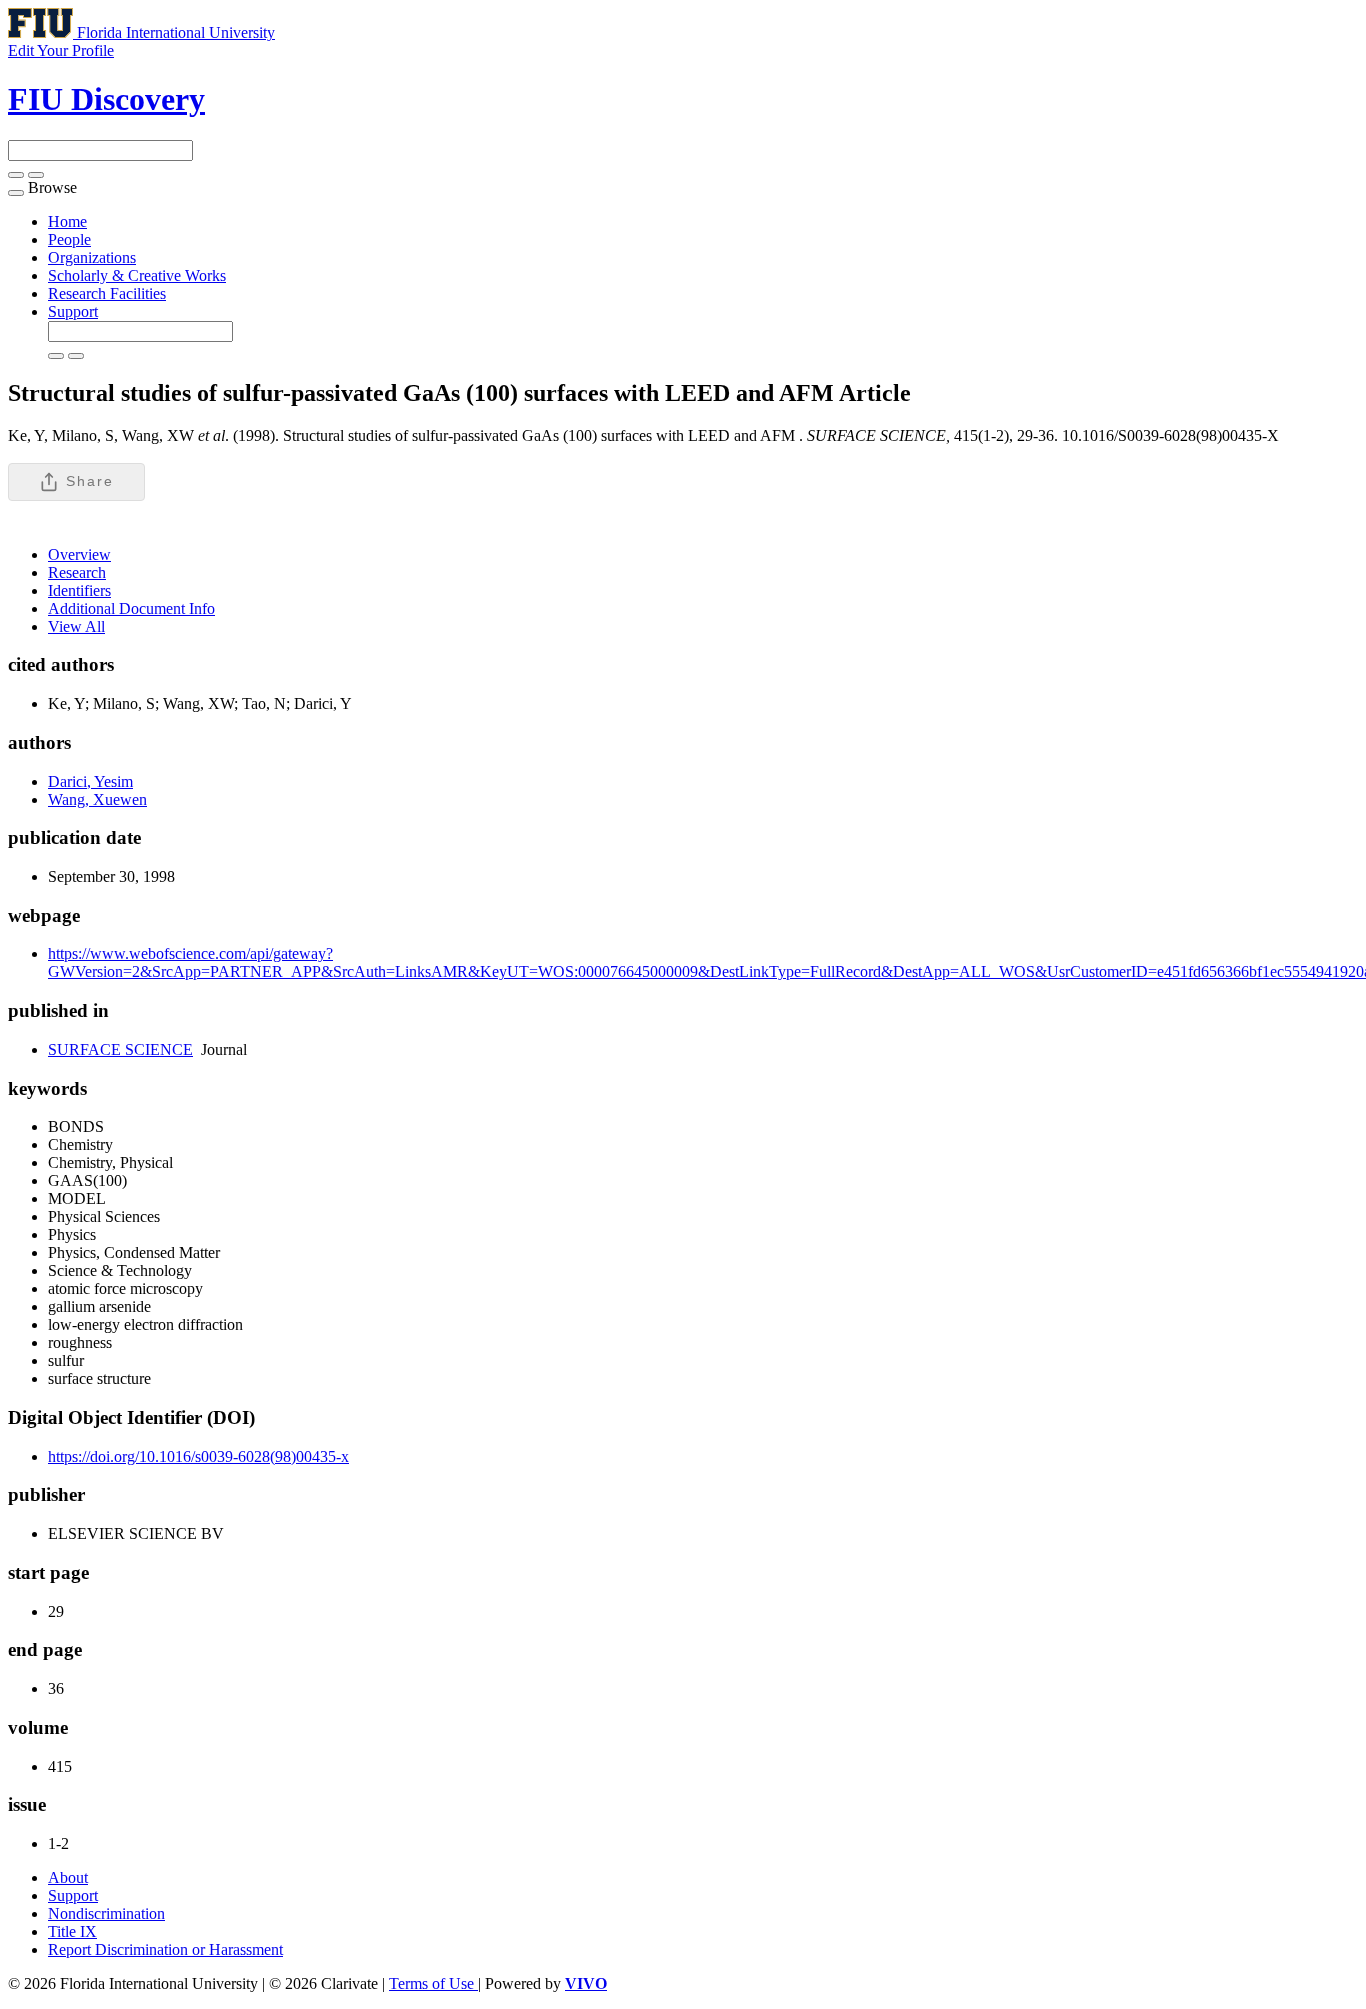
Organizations (92, 257)
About (68, 1877)
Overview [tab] (79, 554)
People (69, 239)
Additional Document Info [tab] (131, 608)
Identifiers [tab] (79, 590)
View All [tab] (76, 626)
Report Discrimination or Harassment (165, 1949)
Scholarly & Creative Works (137, 275)
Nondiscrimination (106, 1913)
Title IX (72, 1931)
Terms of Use (433, 1983)
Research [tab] (77, 572)
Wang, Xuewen (97, 799)
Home (67, 221)
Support (73, 311)
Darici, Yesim (90, 781)
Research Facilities (107, 293)
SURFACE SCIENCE (120, 1049)
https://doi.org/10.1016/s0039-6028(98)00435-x (198, 1456)
